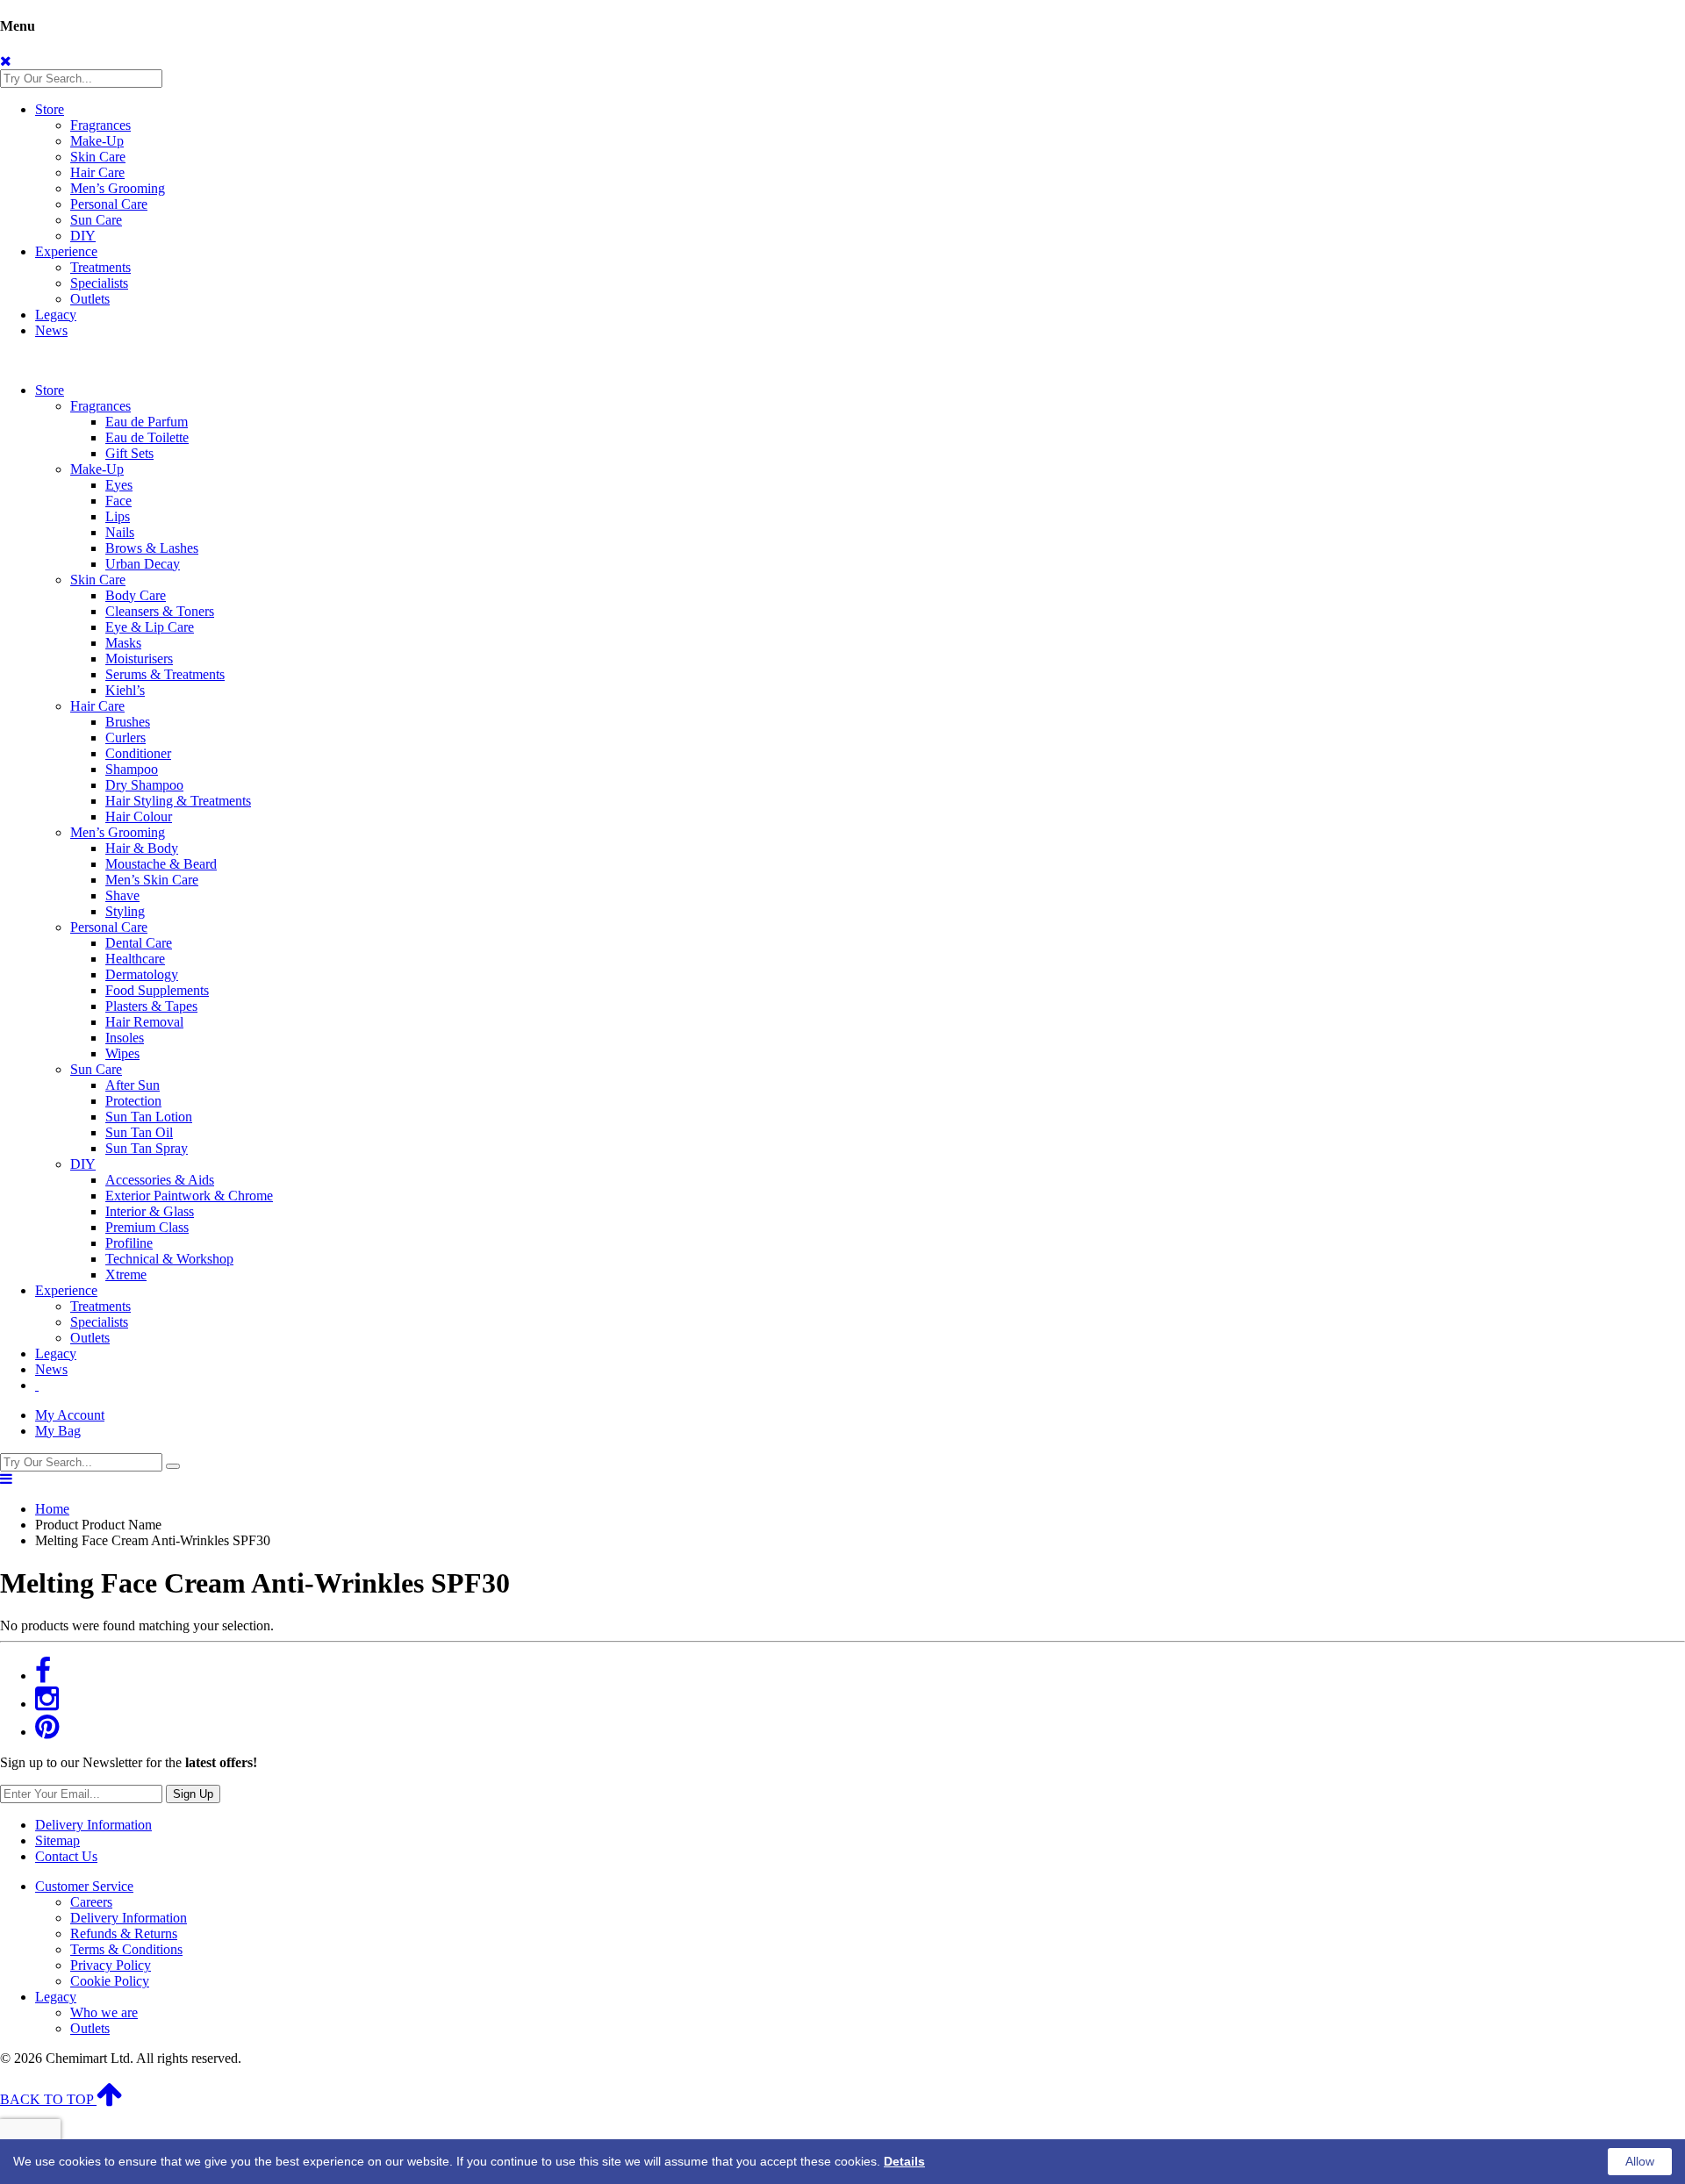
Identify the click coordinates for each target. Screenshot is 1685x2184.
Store (50, 109)
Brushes (128, 722)
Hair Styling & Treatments (178, 801)
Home (52, 1509)
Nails (120, 532)
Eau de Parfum (147, 422)
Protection (133, 1101)
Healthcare (135, 959)
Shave (122, 895)
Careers (91, 1902)
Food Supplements (157, 990)
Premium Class (147, 1227)
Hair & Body (142, 848)
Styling (125, 911)
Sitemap (57, 1840)
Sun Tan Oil (139, 1132)
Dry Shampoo (144, 785)
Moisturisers (139, 659)
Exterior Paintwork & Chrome (189, 1196)
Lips (118, 516)
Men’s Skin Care (152, 880)
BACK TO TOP (48, 2099)
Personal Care (109, 204)
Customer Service (84, 1886)
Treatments (100, 267)
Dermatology (142, 974)
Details (904, 2161)
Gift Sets (129, 453)
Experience (66, 251)
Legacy (56, 315)
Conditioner (138, 753)
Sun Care (96, 220)
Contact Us (66, 1856)
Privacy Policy (111, 1965)
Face (118, 501)
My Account (70, 1415)
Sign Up (193, 1794)
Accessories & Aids (160, 1180)
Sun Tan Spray (147, 1148)
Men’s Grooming (118, 188)
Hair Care (97, 172)
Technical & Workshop (169, 1259)
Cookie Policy (110, 1981)
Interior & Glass (150, 1211)
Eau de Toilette (147, 437)
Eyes (119, 485)
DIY (83, 236)
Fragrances (100, 125)
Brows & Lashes (152, 548)
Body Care (136, 595)
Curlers (125, 738)
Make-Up (97, 141)
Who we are (104, 2012)
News (51, 330)
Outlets (90, 299)
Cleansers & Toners (160, 611)
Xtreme (126, 1275)
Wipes (122, 1053)
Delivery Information (93, 1825)
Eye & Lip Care (150, 627)
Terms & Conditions (126, 1949)
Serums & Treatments (165, 674)
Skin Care (98, 157)
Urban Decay (143, 564)
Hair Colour (139, 816)
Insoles (125, 1038)
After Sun (133, 1085)
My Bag (58, 1431)
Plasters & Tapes (151, 1006)
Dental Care (139, 943)
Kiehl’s (125, 690)
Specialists (99, 283)
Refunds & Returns (124, 1933)
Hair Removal (144, 1022)
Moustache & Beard (161, 864)
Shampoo (132, 769)
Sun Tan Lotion (149, 1117)
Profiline (129, 1243)
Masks (123, 643)
